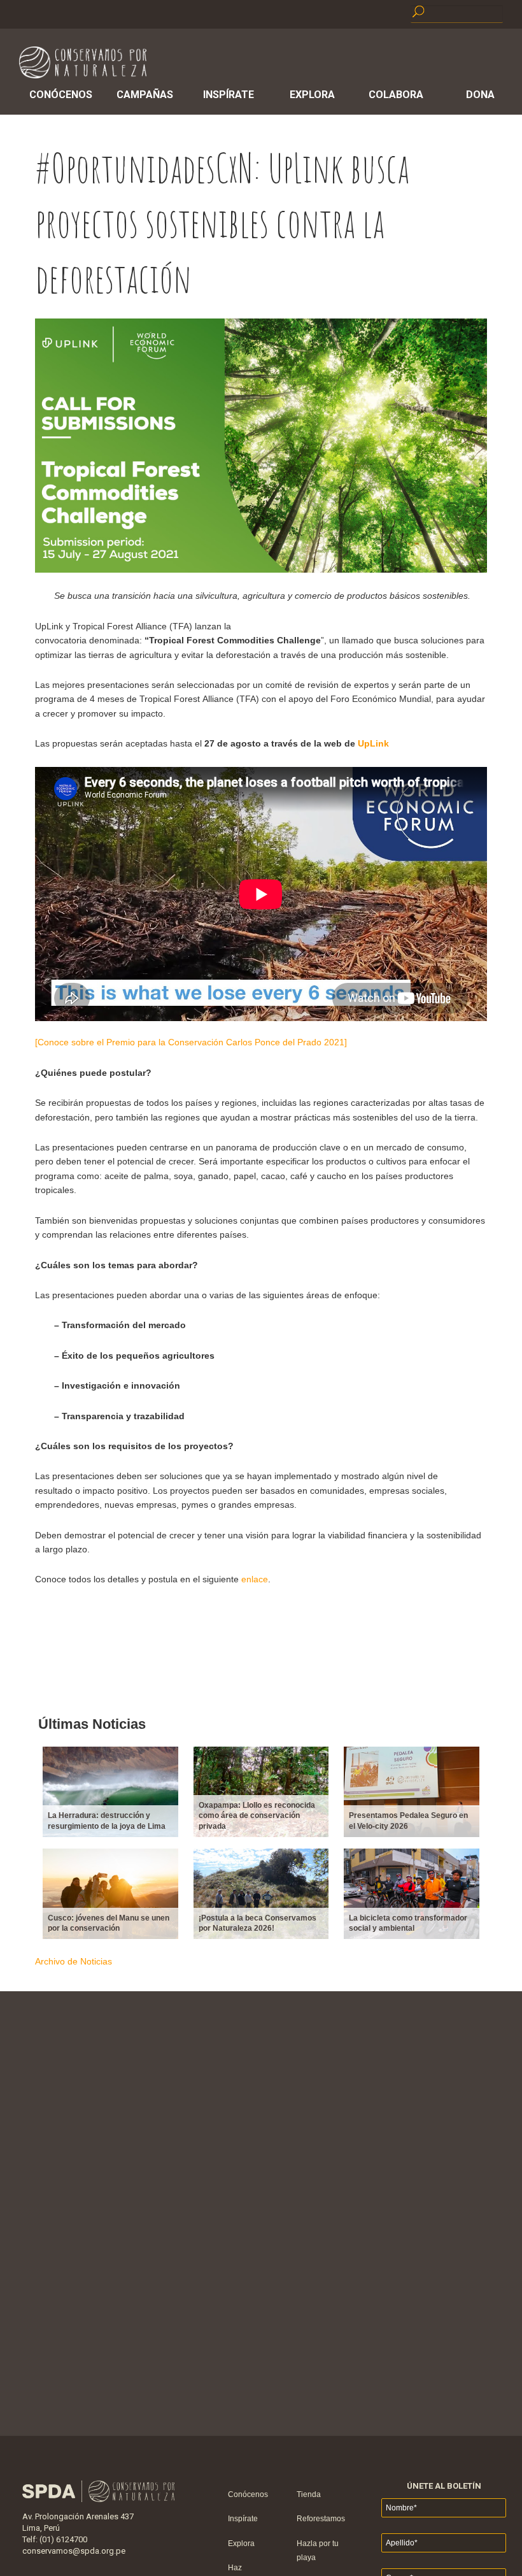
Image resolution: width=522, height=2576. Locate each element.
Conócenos (61, 95)
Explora (312, 95)
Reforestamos (321, 2519)
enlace (255, 1579)
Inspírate (229, 95)
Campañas (145, 95)
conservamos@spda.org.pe (74, 2551)
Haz (235, 2568)
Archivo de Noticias (74, 1961)
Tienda (309, 2494)
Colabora (396, 95)
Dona (480, 95)
